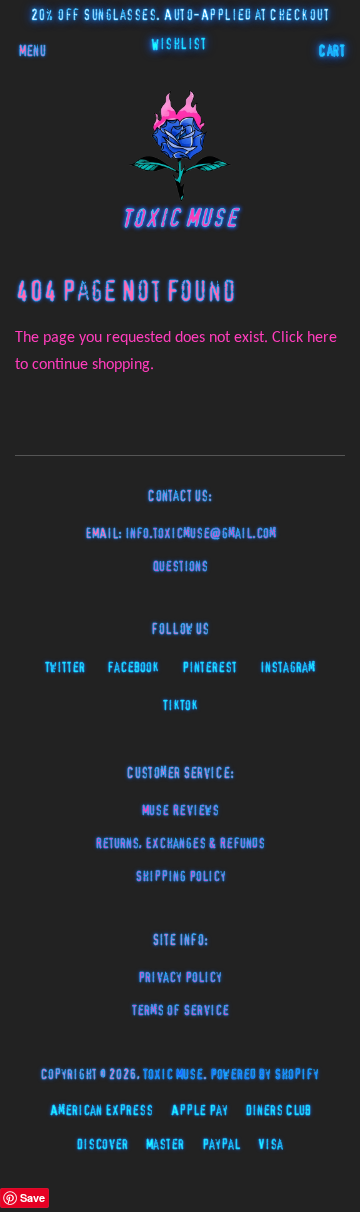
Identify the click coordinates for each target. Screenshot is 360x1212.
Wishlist (178, 45)
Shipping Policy (180, 877)
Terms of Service (180, 1011)
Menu (32, 52)
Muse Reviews (180, 811)
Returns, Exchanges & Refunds (180, 844)
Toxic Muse (173, 1075)
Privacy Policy (180, 978)
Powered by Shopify (264, 1075)
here (322, 338)
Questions (180, 567)
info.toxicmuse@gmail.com (200, 534)
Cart (332, 52)
